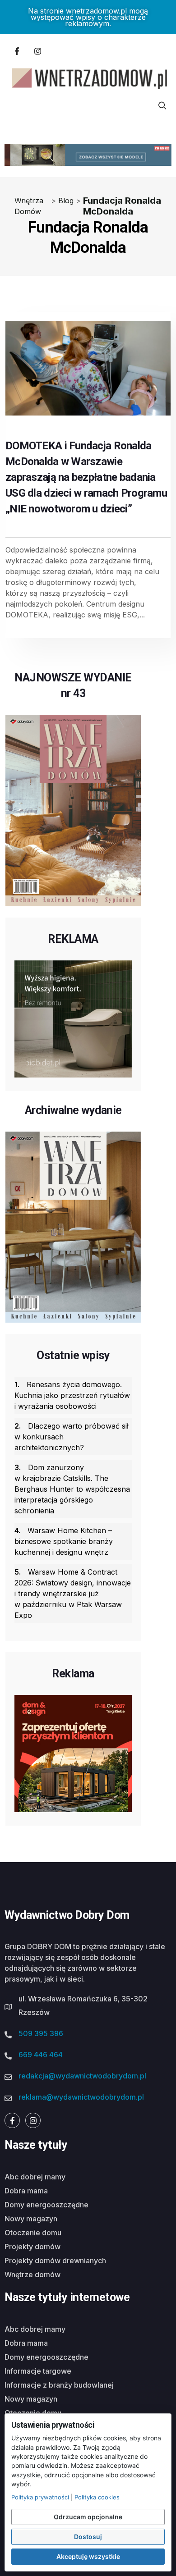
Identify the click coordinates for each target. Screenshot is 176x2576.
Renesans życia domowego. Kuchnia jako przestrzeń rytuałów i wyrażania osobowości (72, 1395)
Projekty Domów (32, 2247)
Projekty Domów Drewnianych (55, 2261)
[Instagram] (37, 51)
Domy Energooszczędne (46, 2205)
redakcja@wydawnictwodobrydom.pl (82, 2076)
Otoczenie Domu (33, 2233)
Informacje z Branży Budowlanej (59, 2385)
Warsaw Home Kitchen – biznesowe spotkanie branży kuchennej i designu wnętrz (64, 1541)
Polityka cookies (97, 2497)
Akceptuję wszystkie (88, 2556)
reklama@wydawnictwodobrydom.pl (81, 2097)
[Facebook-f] (17, 51)
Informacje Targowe (38, 2371)
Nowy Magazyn (31, 2219)
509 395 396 (41, 2033)
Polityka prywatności (40, 2497)
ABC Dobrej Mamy (35, 2177)
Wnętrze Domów (32, 2275)
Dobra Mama (26, 2191)
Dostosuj (88, 2537)
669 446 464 (41, 2055)
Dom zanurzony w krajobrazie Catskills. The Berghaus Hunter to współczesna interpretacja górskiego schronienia (72, 1489)
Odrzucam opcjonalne (88, 2517)
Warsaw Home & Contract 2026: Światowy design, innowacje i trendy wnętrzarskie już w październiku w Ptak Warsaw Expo (73, 1594)
